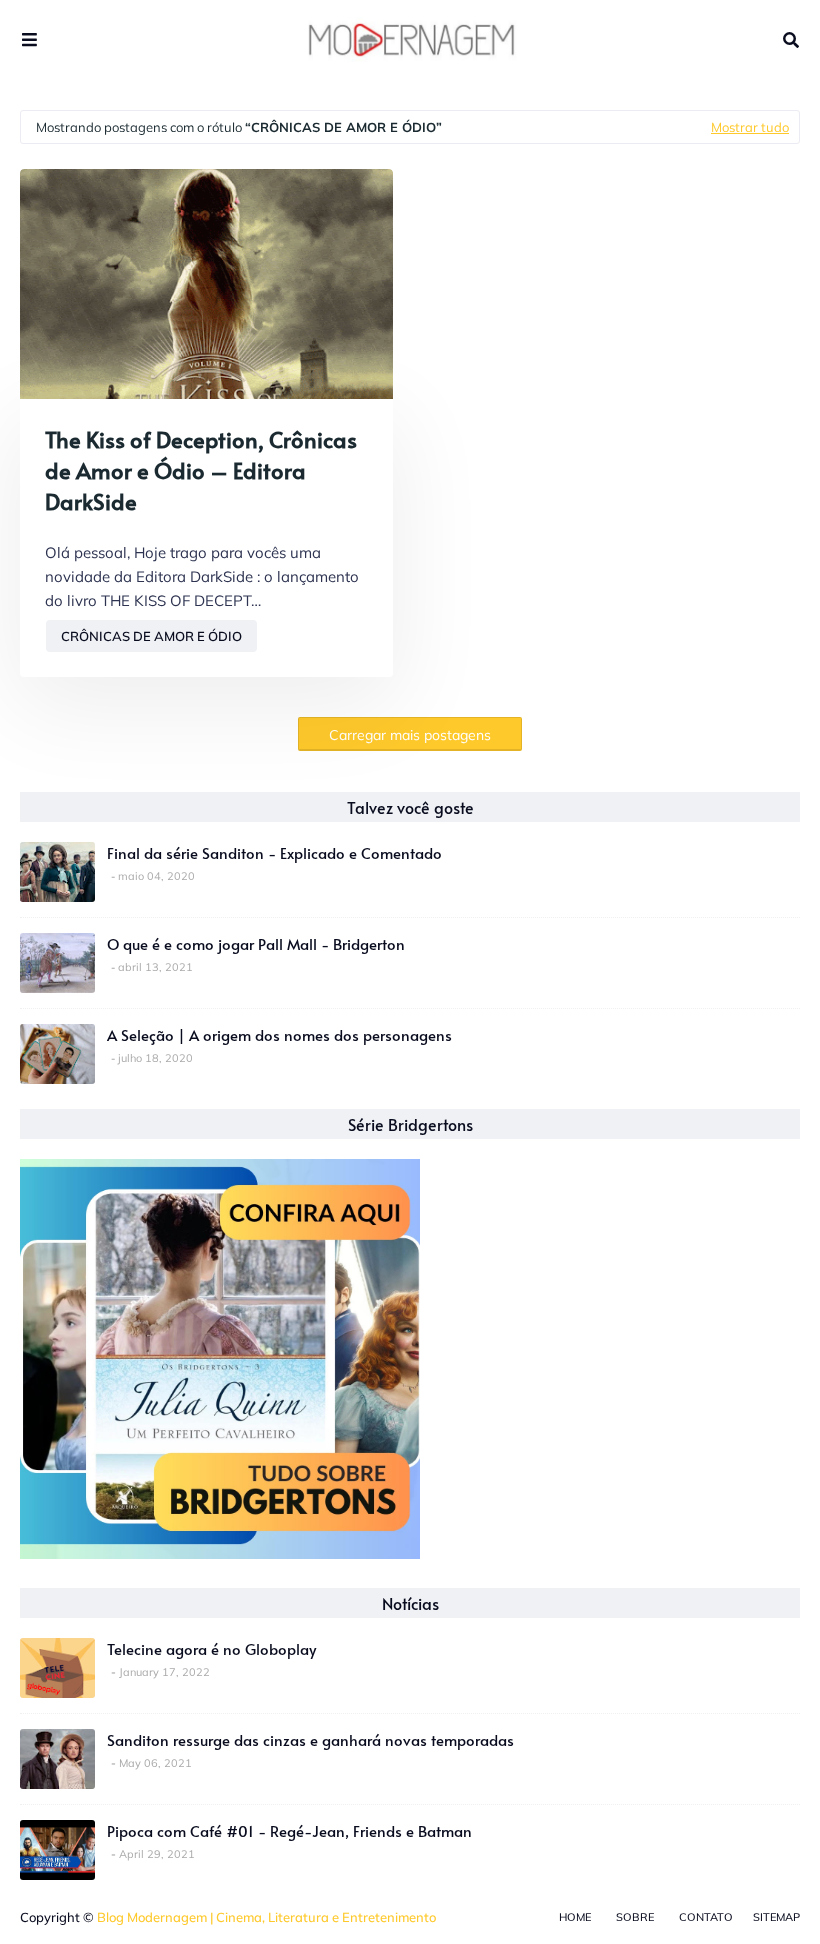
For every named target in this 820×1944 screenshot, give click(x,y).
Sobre (635, 1917)
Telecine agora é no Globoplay (211, 1648)
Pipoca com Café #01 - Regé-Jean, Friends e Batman (289, 1830)
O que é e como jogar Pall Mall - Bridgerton (256, 943)
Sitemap (776, 1917)
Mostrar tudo (750, 127)
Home (575, 1917)
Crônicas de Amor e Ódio (151, 636)
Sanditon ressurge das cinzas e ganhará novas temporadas (310, 1739)
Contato (706, 1917)
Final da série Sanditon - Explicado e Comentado (274, 852)
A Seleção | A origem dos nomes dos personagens (279, 1034)
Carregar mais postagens (410, 735)
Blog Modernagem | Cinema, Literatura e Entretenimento (266, 1917)
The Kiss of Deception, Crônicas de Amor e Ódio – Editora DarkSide (201, 470)
